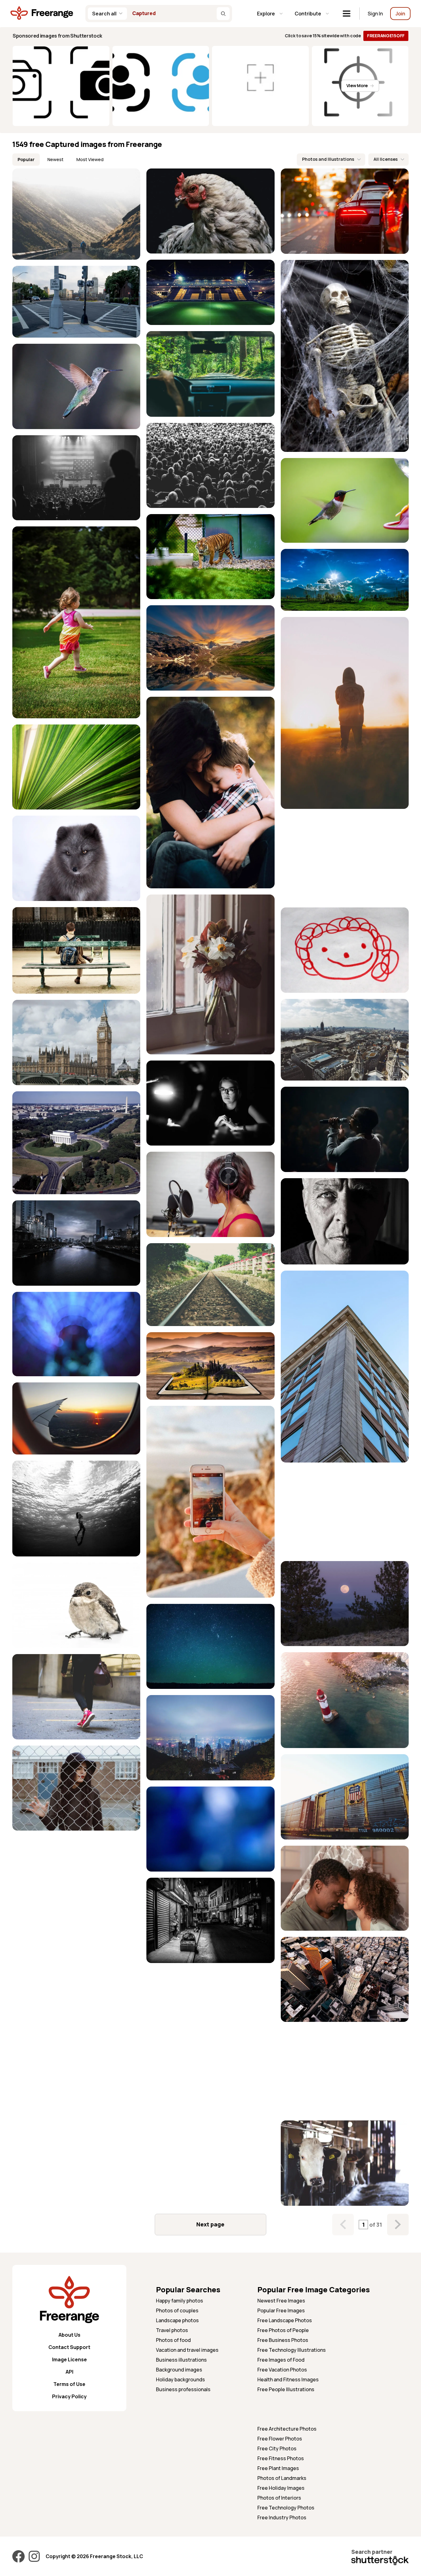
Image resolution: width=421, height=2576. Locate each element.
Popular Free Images (281, 2310)
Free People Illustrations (286, 2389)
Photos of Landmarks (282, 2478)
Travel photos (172, 2330)
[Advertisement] (345, 858)
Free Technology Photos (286, 2508)
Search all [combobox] (104, 14)
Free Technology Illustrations (292, 2350)
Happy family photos (180, 2301)
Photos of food (173, 2340)
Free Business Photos (283, 2340)
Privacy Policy (69, 2396)
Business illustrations (181, 2360)
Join (400, 14)
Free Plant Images (278, 2468)
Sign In (375, 14)
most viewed (90, 159)
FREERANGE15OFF (386, 36)
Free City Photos (277, 2448)
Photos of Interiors (279, 2498)
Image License (69, 2359)
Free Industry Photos (282, 2517)
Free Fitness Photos (281, 2458)
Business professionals (183, 2389)
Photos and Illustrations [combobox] (328, 159)
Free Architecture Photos (287, 2429)
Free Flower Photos (280, 2439)
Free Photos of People (283, 2330)
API (69, 2372)
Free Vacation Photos (282, 2370)
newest (55, 159)
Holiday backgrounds (180, 2379)
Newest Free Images (281, 2301)
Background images (179, 2370)
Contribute (308, 14)
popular (26, 159)
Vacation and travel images (187, 2350)
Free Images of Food (281, 2360)
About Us (69, 2335)
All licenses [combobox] (386, 159)
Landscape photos (177, 2320)
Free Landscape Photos (285, 2320)
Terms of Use (69, 2384)
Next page (210, 2224)
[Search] (223, 14)
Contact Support (69, 2347)
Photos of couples (177, 2310)
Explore (266, 14)
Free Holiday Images (281, 2488)
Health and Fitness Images (288, 2379)
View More (357, 85)
